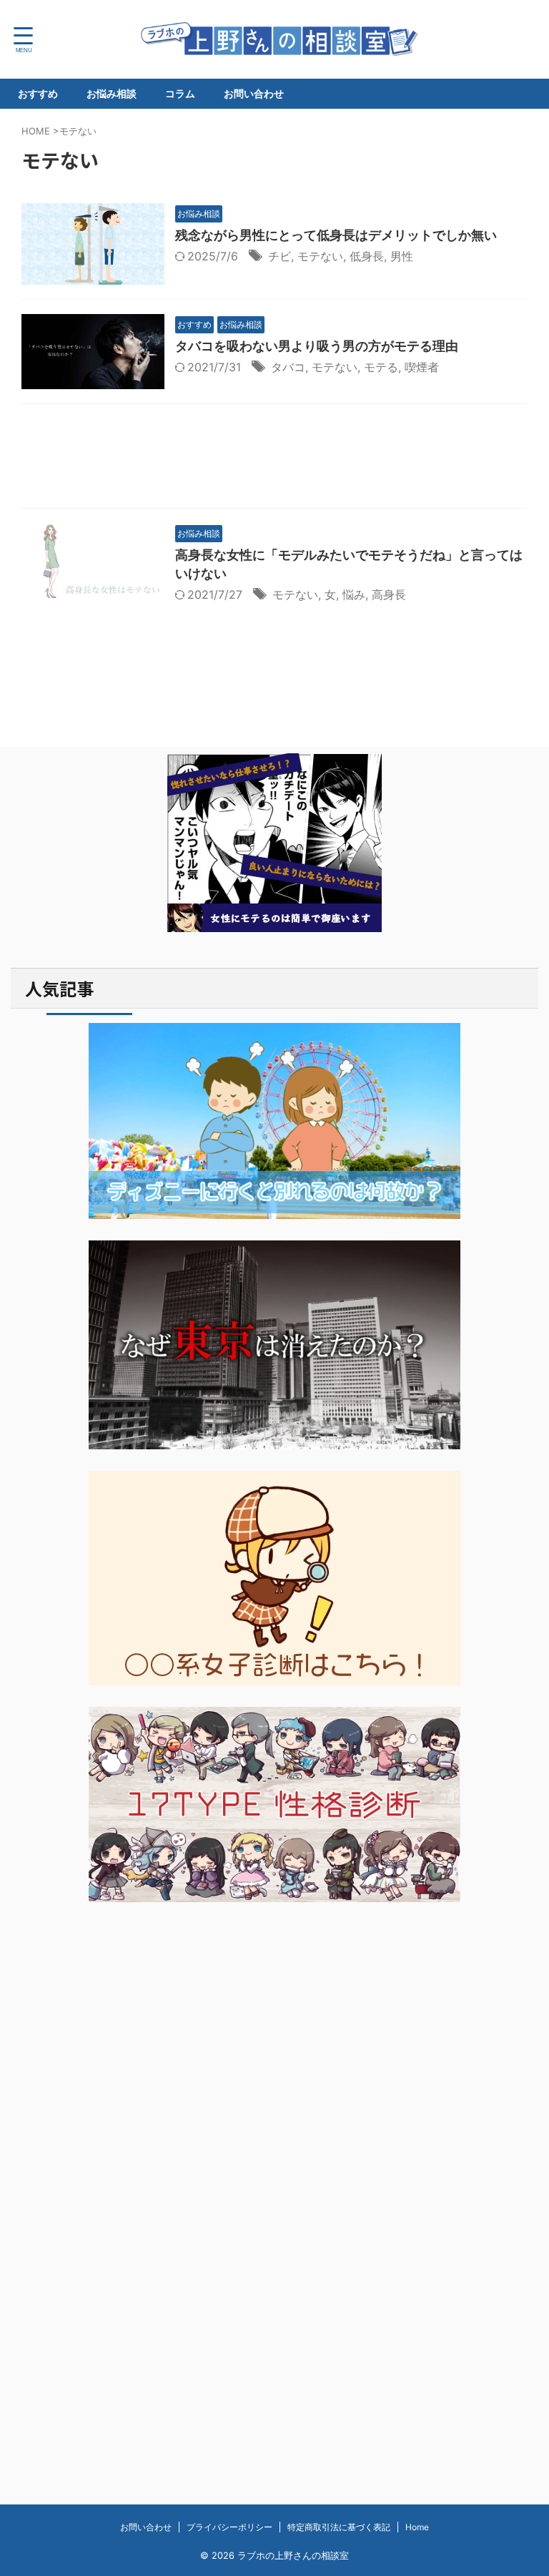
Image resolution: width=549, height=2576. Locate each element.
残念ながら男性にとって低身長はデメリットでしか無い (336, 235)
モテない (320, 256)
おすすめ (38, 93)
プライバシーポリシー (229, 2527)
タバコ (288, 367)
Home (417, 2527)
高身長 (389, 594)
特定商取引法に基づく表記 (339, 2527)
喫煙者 (422, 367)
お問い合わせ (254, 93)
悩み (354, 594)
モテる (381, 367)
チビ (280, 256)
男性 (402, 256)
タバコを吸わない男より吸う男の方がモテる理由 (317, 346)
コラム (180, 93)
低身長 (367, 256)
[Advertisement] (274, 460)
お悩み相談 (112, 93)
